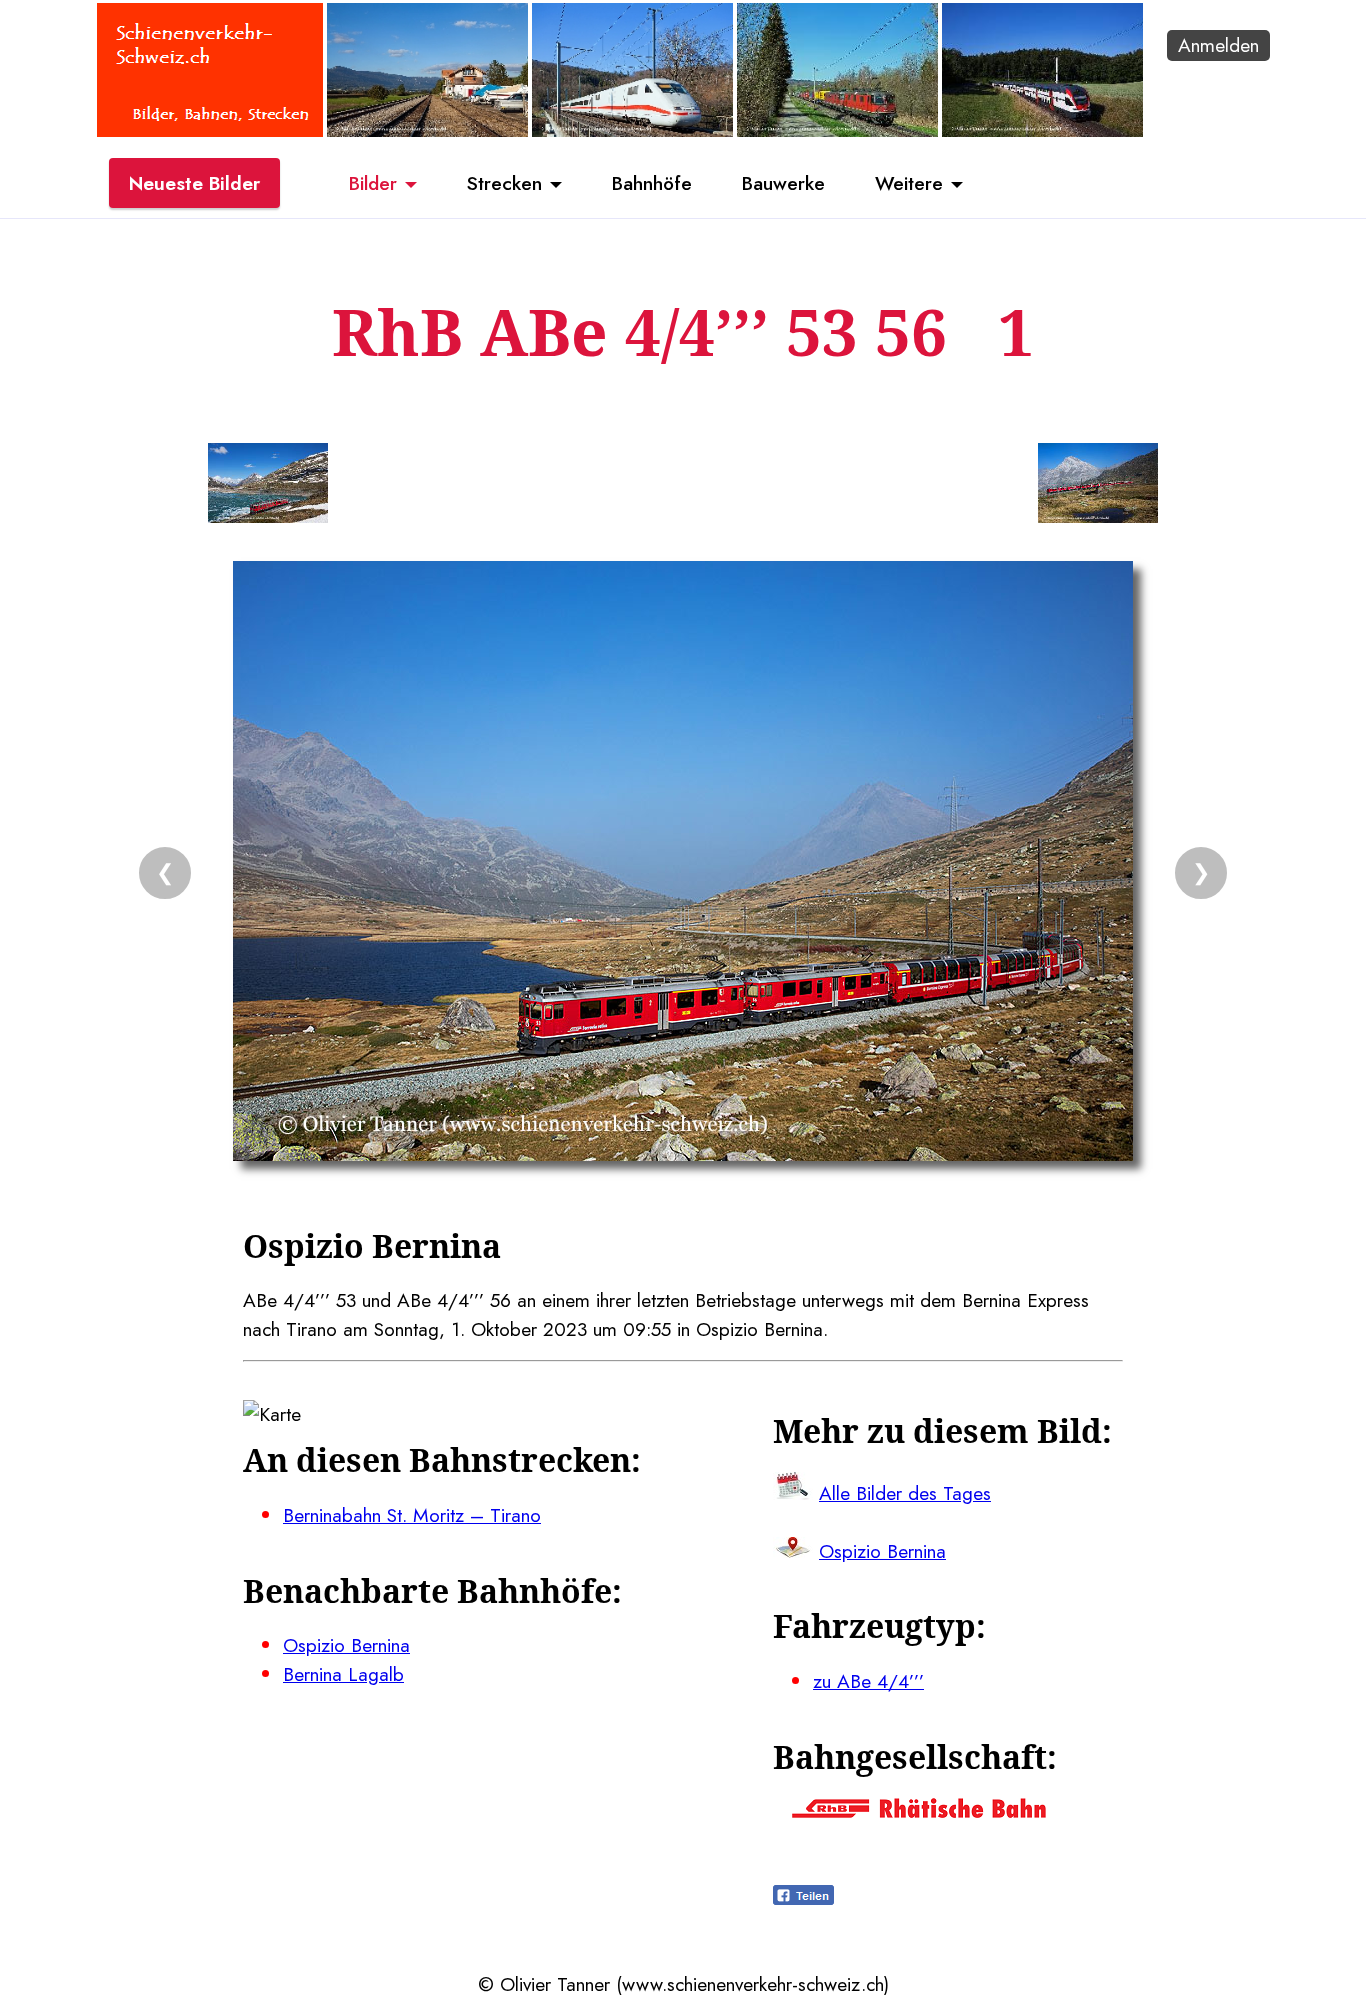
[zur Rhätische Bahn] (919, 1811)
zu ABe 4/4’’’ (868, 1681)
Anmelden (1218, 45)
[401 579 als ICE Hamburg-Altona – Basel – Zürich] (632, 130)
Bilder (373, 183)
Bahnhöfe (652, 183)
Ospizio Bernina (346, 1645)
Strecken (504, 183)
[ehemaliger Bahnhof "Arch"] (427, 130)
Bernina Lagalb (343, 1674)
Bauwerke (783, 183)
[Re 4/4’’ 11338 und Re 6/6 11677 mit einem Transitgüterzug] (837, 130)
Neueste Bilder (194, 183)
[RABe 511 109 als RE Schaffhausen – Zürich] (1042, 130)
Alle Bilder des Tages (905, 1493)
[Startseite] (210, 130)
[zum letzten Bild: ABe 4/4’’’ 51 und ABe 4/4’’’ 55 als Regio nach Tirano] (268, 487)
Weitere (909, 183)
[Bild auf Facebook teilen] (803, 1898)
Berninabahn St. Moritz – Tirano (412, 1515)
